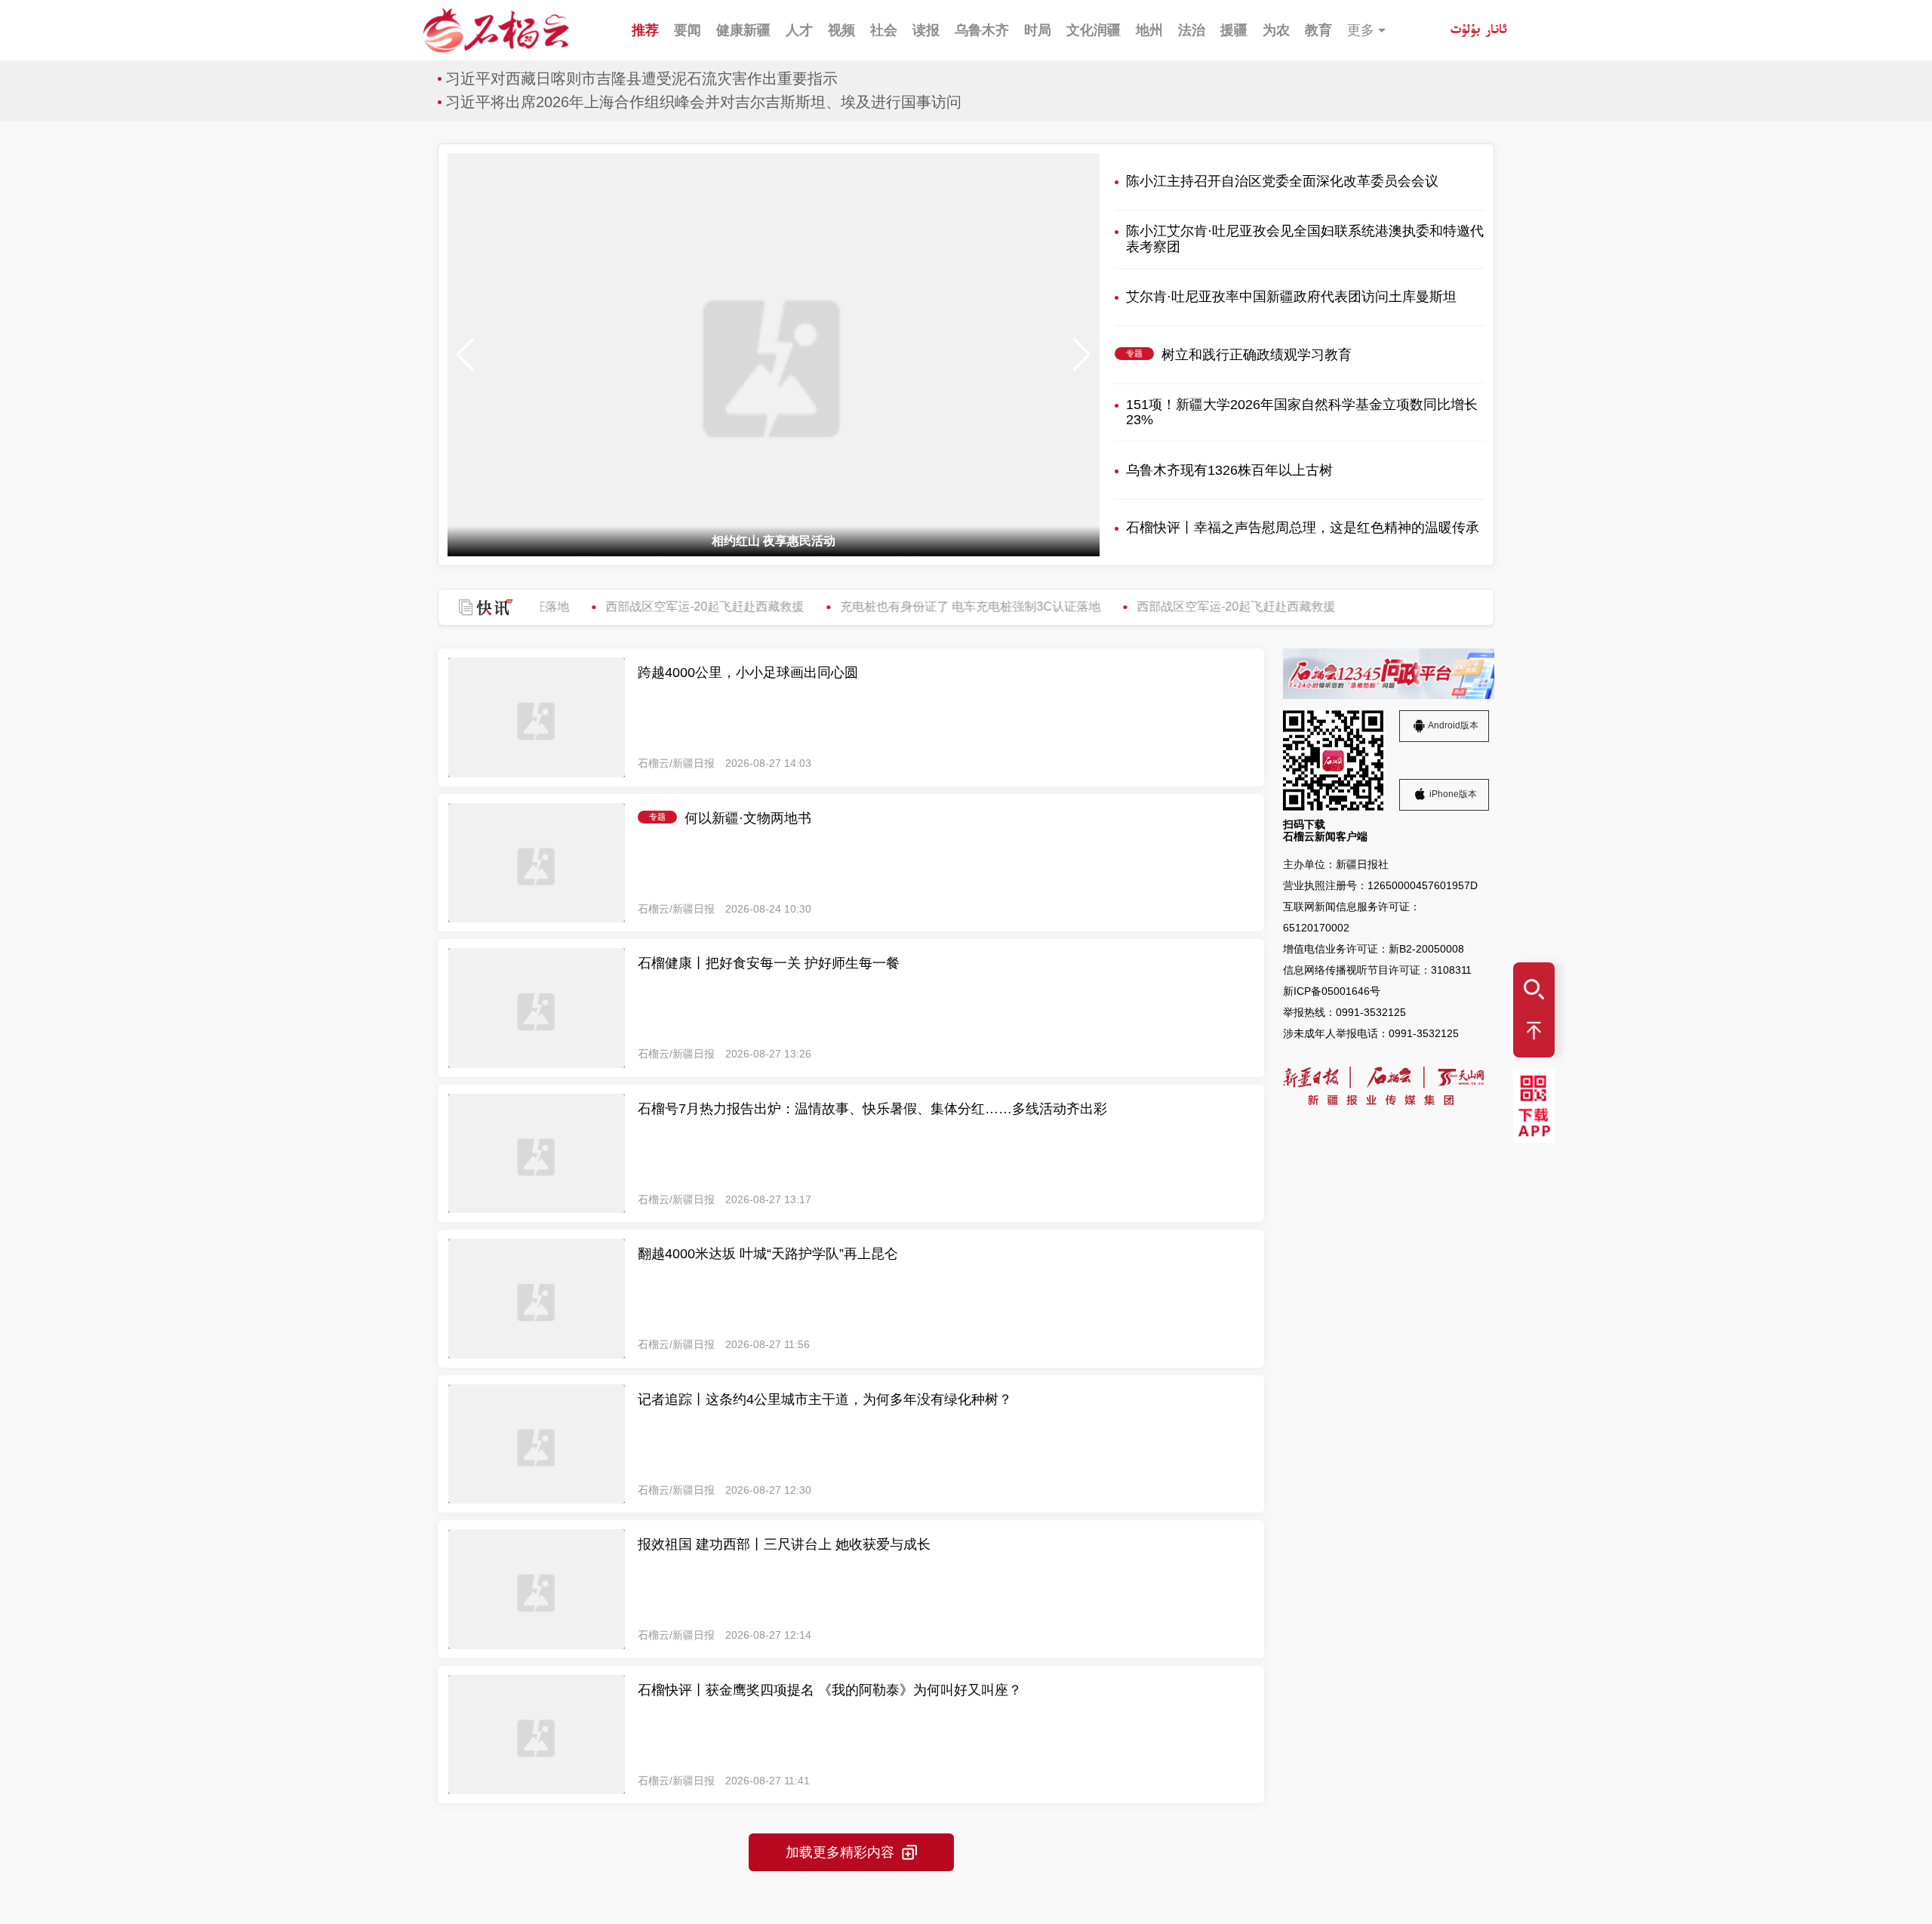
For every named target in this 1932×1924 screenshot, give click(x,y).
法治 (1192, 30)
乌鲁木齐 (982, 30)
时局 (1038, 30)
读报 (926, 30)
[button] (1082, 355)
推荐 (645, 30)
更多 (1361, 30)
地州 (1149, 30)
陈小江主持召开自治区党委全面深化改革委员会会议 (1282, 181)
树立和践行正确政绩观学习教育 (1257, 355)
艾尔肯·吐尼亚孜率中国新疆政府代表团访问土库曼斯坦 (1291, 297)
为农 (1276, 30)
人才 (799, 30)
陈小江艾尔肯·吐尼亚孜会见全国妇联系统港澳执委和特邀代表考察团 (1305, 239)
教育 (1318, 30)
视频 (841, 30)
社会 (884, 30)
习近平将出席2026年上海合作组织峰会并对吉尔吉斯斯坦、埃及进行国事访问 (703, 102)
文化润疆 (1094, 30)
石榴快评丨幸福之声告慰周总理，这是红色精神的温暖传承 (1303, 528)
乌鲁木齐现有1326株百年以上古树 (1229, 470)
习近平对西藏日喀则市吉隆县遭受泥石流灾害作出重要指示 (641, 78)
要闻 (688, 30)
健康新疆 (743, 30)
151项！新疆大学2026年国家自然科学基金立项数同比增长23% (1302, 413)
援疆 (1234, 30)
